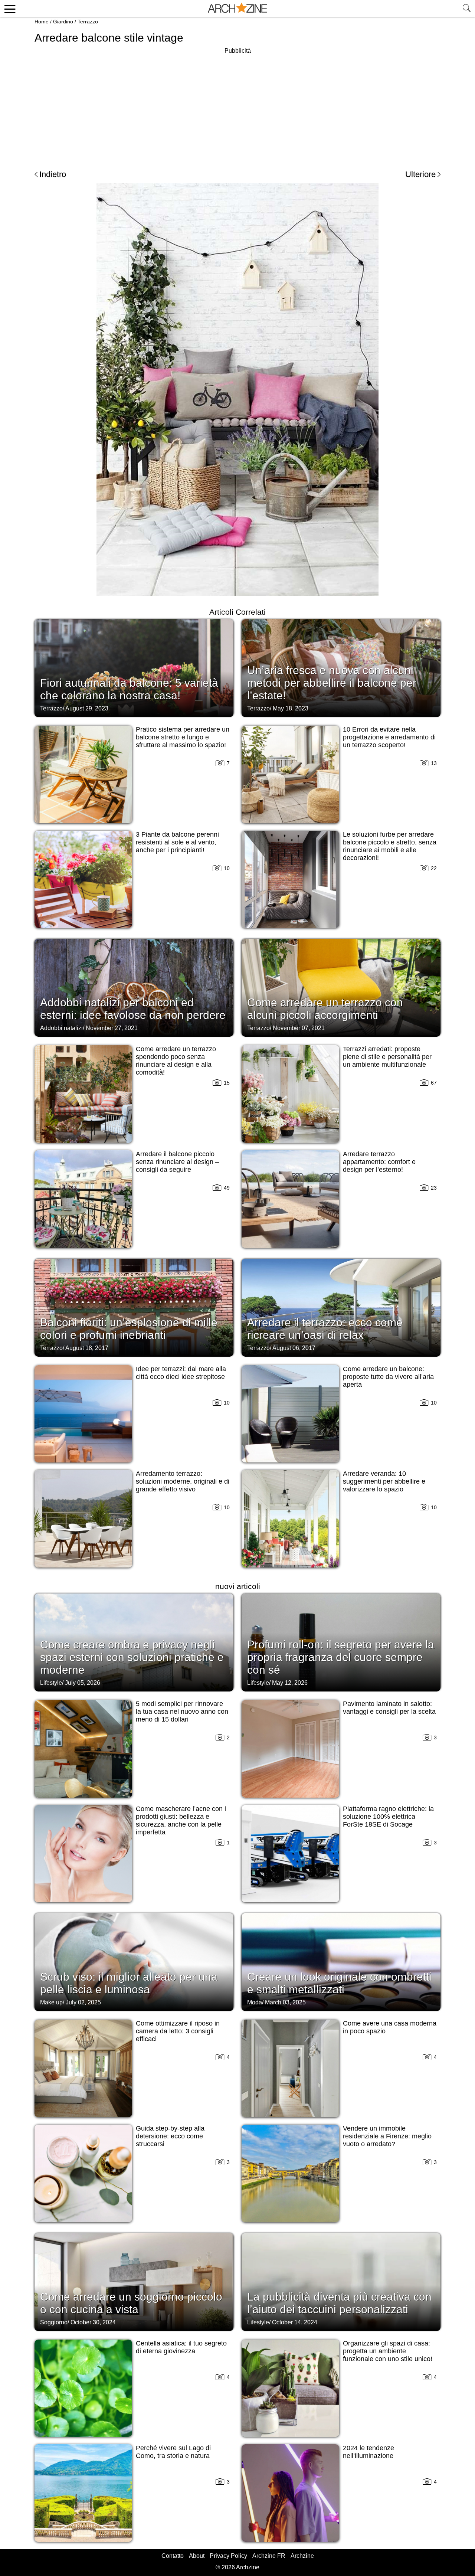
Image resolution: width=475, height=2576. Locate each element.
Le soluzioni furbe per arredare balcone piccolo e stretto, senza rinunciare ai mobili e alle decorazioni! (390, 846)
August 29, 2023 (87, 708)
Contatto (173, 2556)
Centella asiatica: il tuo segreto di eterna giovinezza (181, 2347)
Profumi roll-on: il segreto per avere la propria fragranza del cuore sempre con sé (341, 1657)
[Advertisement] (237, 108)
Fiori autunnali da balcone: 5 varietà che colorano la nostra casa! (129, 689)
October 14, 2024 (295, 2322)
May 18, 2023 (291, 708)
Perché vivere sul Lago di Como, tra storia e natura (173, 2452)
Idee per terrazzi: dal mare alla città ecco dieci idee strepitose (181, 1373)
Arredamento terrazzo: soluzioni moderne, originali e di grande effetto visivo (183, 1481)
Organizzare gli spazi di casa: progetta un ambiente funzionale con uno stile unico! (388, 2351)
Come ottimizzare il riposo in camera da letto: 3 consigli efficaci (178, 2031)
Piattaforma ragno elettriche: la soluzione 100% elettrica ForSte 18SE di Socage (388, 1817)
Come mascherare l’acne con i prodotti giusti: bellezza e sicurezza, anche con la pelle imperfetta (181, 1820)
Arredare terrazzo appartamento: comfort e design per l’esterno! (379, 1162)
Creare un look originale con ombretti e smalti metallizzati (339, 1983)
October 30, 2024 (93, 2322)
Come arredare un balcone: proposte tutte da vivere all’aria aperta (388, 1377)
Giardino (63, 22)
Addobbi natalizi (61, 1028)
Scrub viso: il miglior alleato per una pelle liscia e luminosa (129, 1983)
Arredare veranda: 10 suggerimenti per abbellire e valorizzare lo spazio (384, 1481)
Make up (51, 2002)
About (197, 2556)
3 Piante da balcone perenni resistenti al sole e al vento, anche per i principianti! (177, 842)
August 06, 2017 (294, 1348)
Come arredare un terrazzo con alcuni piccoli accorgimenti (325, 1009)
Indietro (53, 174)
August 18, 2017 (87, 1348)
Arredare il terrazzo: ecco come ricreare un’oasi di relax (325, 1329)
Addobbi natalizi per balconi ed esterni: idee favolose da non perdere (133, 1009)
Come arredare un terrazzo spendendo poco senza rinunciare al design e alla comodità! (176, 1061)
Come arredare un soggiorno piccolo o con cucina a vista (131, 2303)
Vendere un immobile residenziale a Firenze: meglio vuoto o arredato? (387, 2136)
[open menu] (9, 9)
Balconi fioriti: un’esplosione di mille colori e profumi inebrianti (129, 1329)
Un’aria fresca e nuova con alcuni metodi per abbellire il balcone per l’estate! (332, 683)
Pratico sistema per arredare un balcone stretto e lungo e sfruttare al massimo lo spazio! (183, 737)
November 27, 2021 (112, 1028)
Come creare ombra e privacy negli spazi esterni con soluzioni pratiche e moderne (132, 1657)
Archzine (302, 2556)
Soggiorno (54, 2322)
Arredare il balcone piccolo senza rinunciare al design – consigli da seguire (177, 1162)
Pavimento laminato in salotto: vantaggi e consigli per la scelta (389, 1708)
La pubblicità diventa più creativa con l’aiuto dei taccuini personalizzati (339, 2303)
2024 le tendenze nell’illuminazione (368, 2452)
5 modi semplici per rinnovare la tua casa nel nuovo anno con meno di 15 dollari (182, 1712)
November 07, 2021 (299, 1028)
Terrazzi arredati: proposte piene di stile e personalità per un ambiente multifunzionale (387, 1057)
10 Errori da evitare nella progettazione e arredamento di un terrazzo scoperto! (389, 737)
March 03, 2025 (285, 2002)
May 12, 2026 (290, 1683)
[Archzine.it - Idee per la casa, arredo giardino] (237, 9)
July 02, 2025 (83, 2002)
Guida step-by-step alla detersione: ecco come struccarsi (170, 2136)
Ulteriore (420, 174)
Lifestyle (51, 1683)
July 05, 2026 (83, 1683)
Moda (255, 2002)
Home (42, 22)
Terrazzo (88, 22)
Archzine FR (269, 2556)
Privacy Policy (228, 2556)
